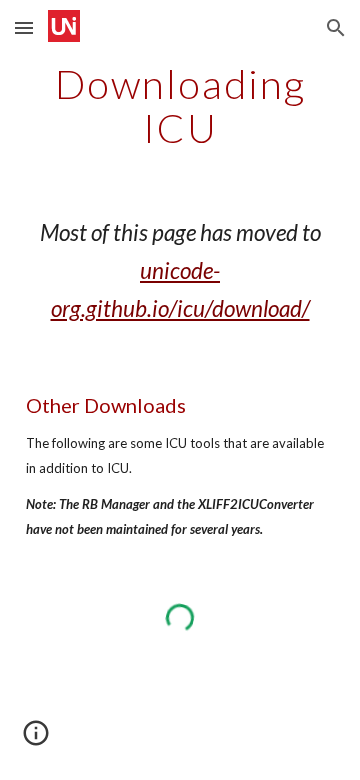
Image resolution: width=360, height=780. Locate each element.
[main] (180, 106)
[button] (24, 27)
